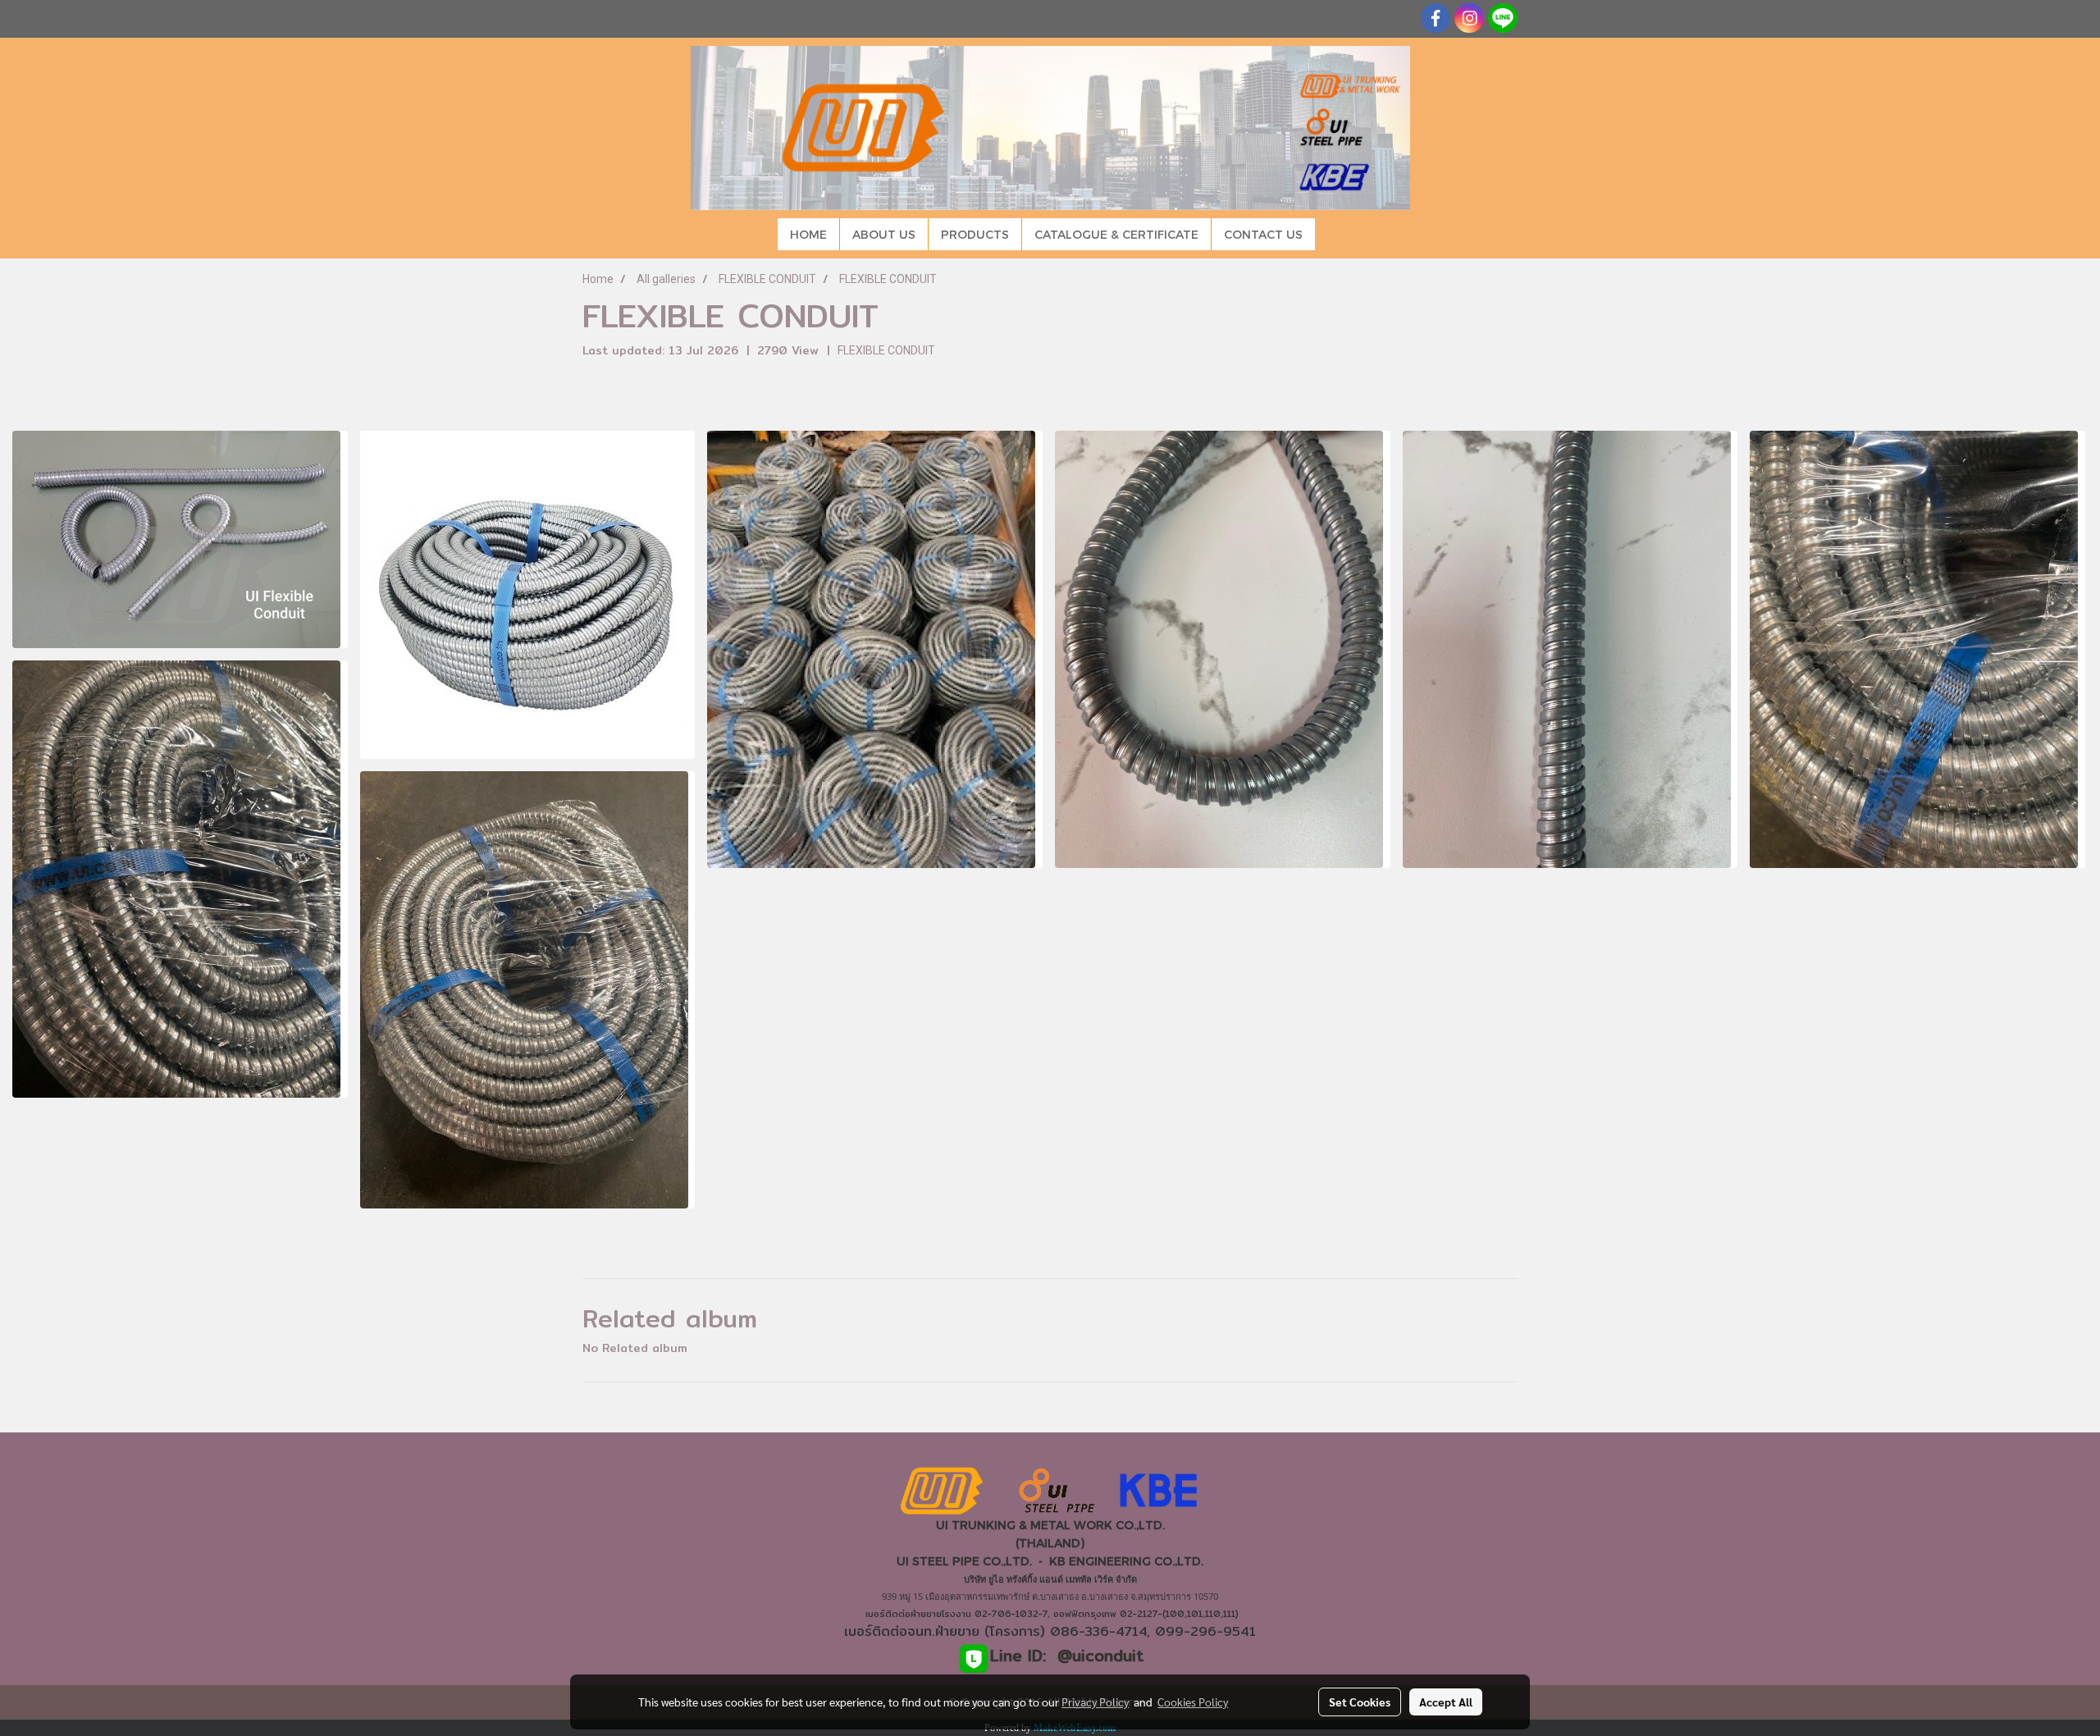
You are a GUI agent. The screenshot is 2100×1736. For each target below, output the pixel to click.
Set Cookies (1360, 1702)
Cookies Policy (1193, 1702)
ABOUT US (884, 234)
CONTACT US (1263, 234)
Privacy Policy (1095, 1702)
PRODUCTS (975, 234)
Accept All (1446, 1702)
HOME (808, 234)
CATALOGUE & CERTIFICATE (1116, 234)
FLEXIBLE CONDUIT (886, 350)
